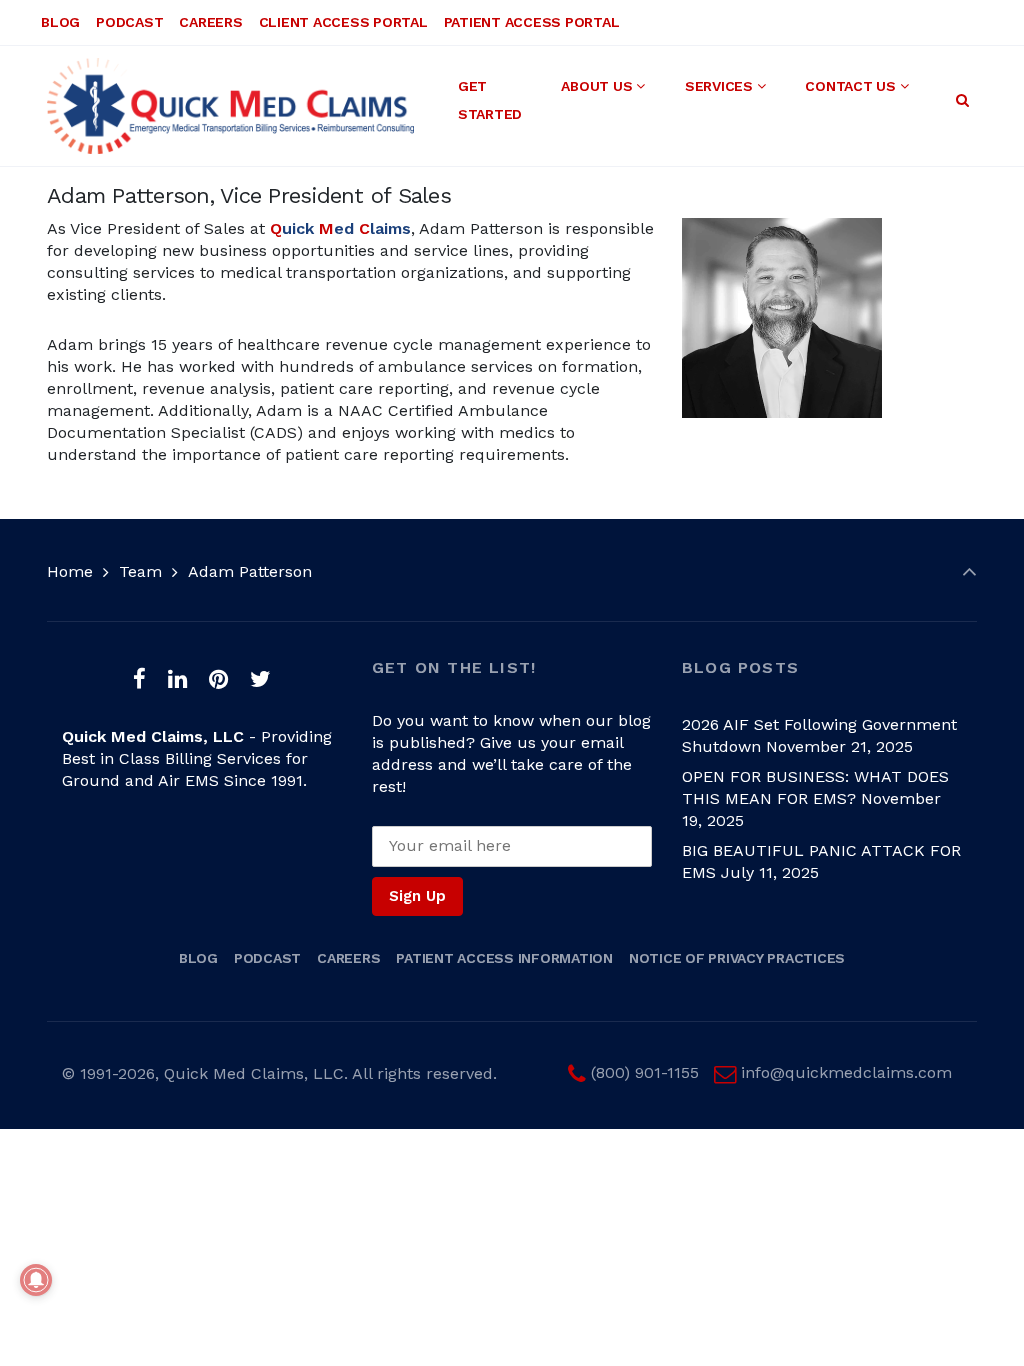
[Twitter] (260, 679)
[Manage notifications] (36, 1280)
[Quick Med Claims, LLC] (230, 106)
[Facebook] (140, 679)
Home (70, 571)
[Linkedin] (178, 679)
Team (140, 571)
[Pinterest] (218, 679)
